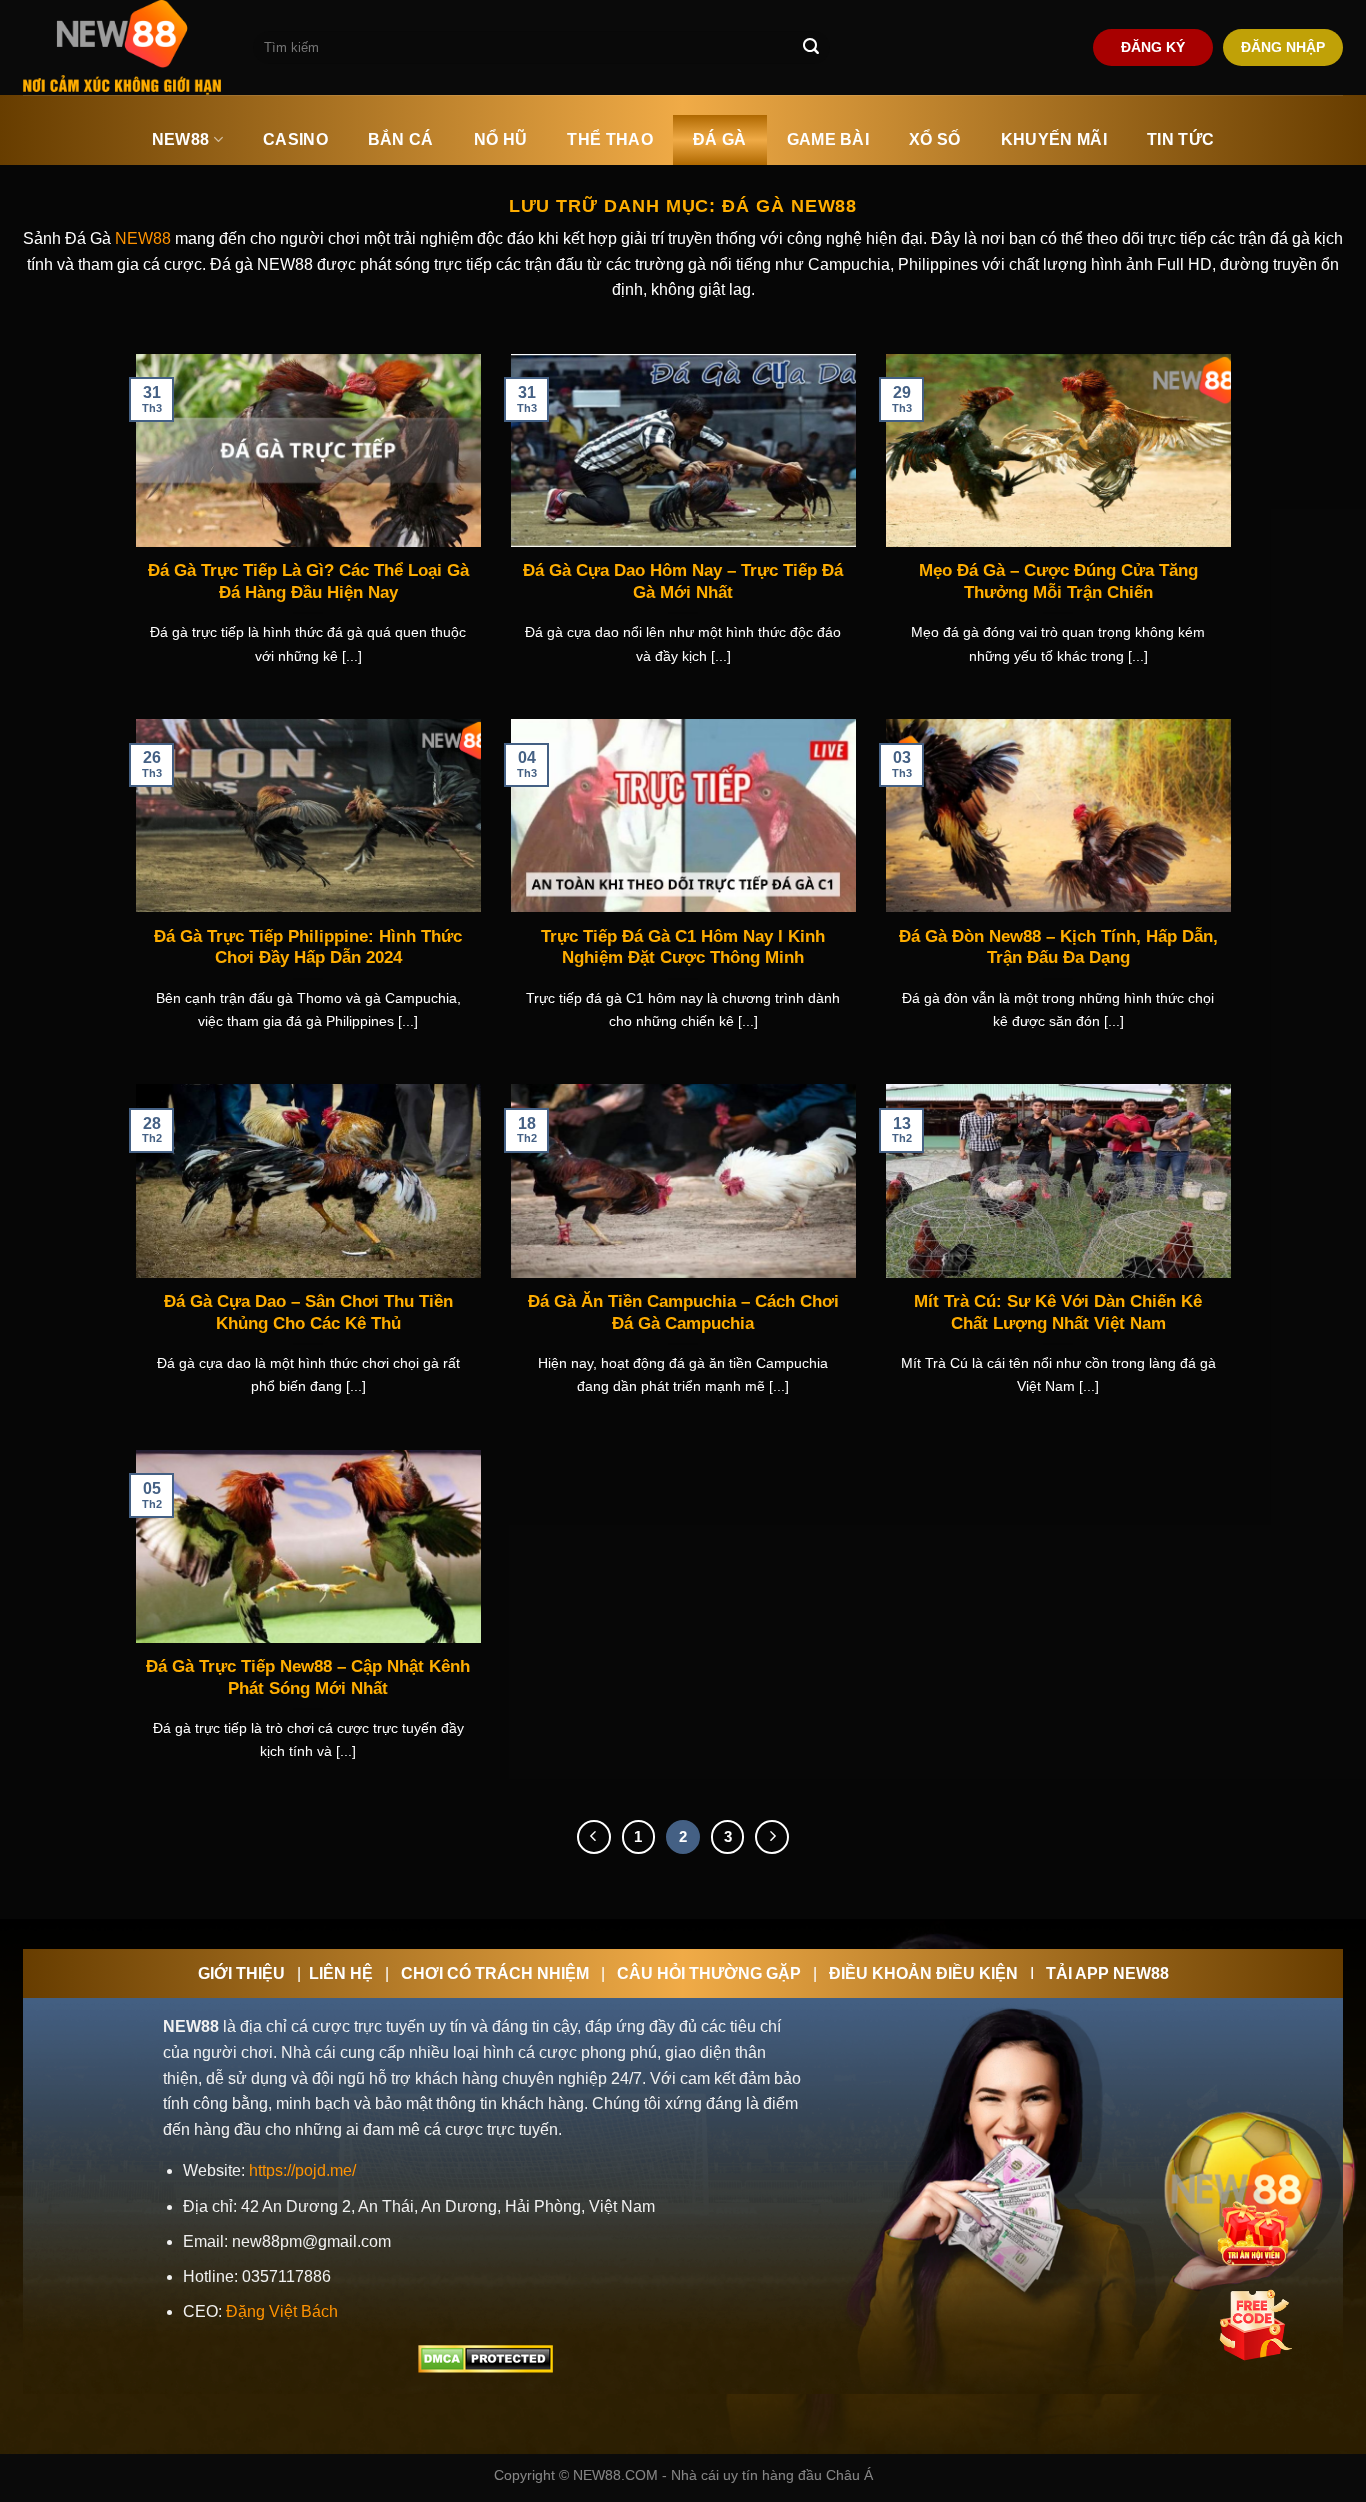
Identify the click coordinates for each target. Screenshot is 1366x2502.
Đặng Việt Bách (282, 2311)
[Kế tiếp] (772, 1837)
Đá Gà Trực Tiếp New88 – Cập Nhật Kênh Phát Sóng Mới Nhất (308, 1677)
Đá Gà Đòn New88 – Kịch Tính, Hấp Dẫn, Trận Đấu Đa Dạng (1058, 947)
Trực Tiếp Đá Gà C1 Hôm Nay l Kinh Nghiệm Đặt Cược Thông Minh (683, 947)
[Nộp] (811, 48)
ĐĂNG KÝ (1153, 47)
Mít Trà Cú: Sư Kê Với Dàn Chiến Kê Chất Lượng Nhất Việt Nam (1058, 1312)
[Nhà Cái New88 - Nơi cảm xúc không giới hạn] (123, 47)
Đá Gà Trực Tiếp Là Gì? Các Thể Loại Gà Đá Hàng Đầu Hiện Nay (308, 581)
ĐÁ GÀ (720, 139)
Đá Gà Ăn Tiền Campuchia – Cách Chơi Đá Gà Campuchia (683, 1312)
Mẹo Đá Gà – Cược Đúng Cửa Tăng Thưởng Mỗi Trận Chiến (1058, 581)
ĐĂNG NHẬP (1283, 47)
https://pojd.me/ (302, 2170)
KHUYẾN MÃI (1054, 139)
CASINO (295, 139)
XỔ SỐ (935, 139)
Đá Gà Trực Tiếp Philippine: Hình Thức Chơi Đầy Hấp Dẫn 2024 (308, 947)
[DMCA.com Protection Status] (485, 2358)
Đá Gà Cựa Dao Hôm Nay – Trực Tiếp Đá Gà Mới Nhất (683, 581)
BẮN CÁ (401, 139)
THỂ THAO (610, 139)
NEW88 (181, 139)
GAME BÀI (828, 139)
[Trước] (594, 1837)
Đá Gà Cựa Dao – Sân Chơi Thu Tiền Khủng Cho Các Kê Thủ (308, 1312)
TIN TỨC (1180, 139)
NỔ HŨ (501, 139)
